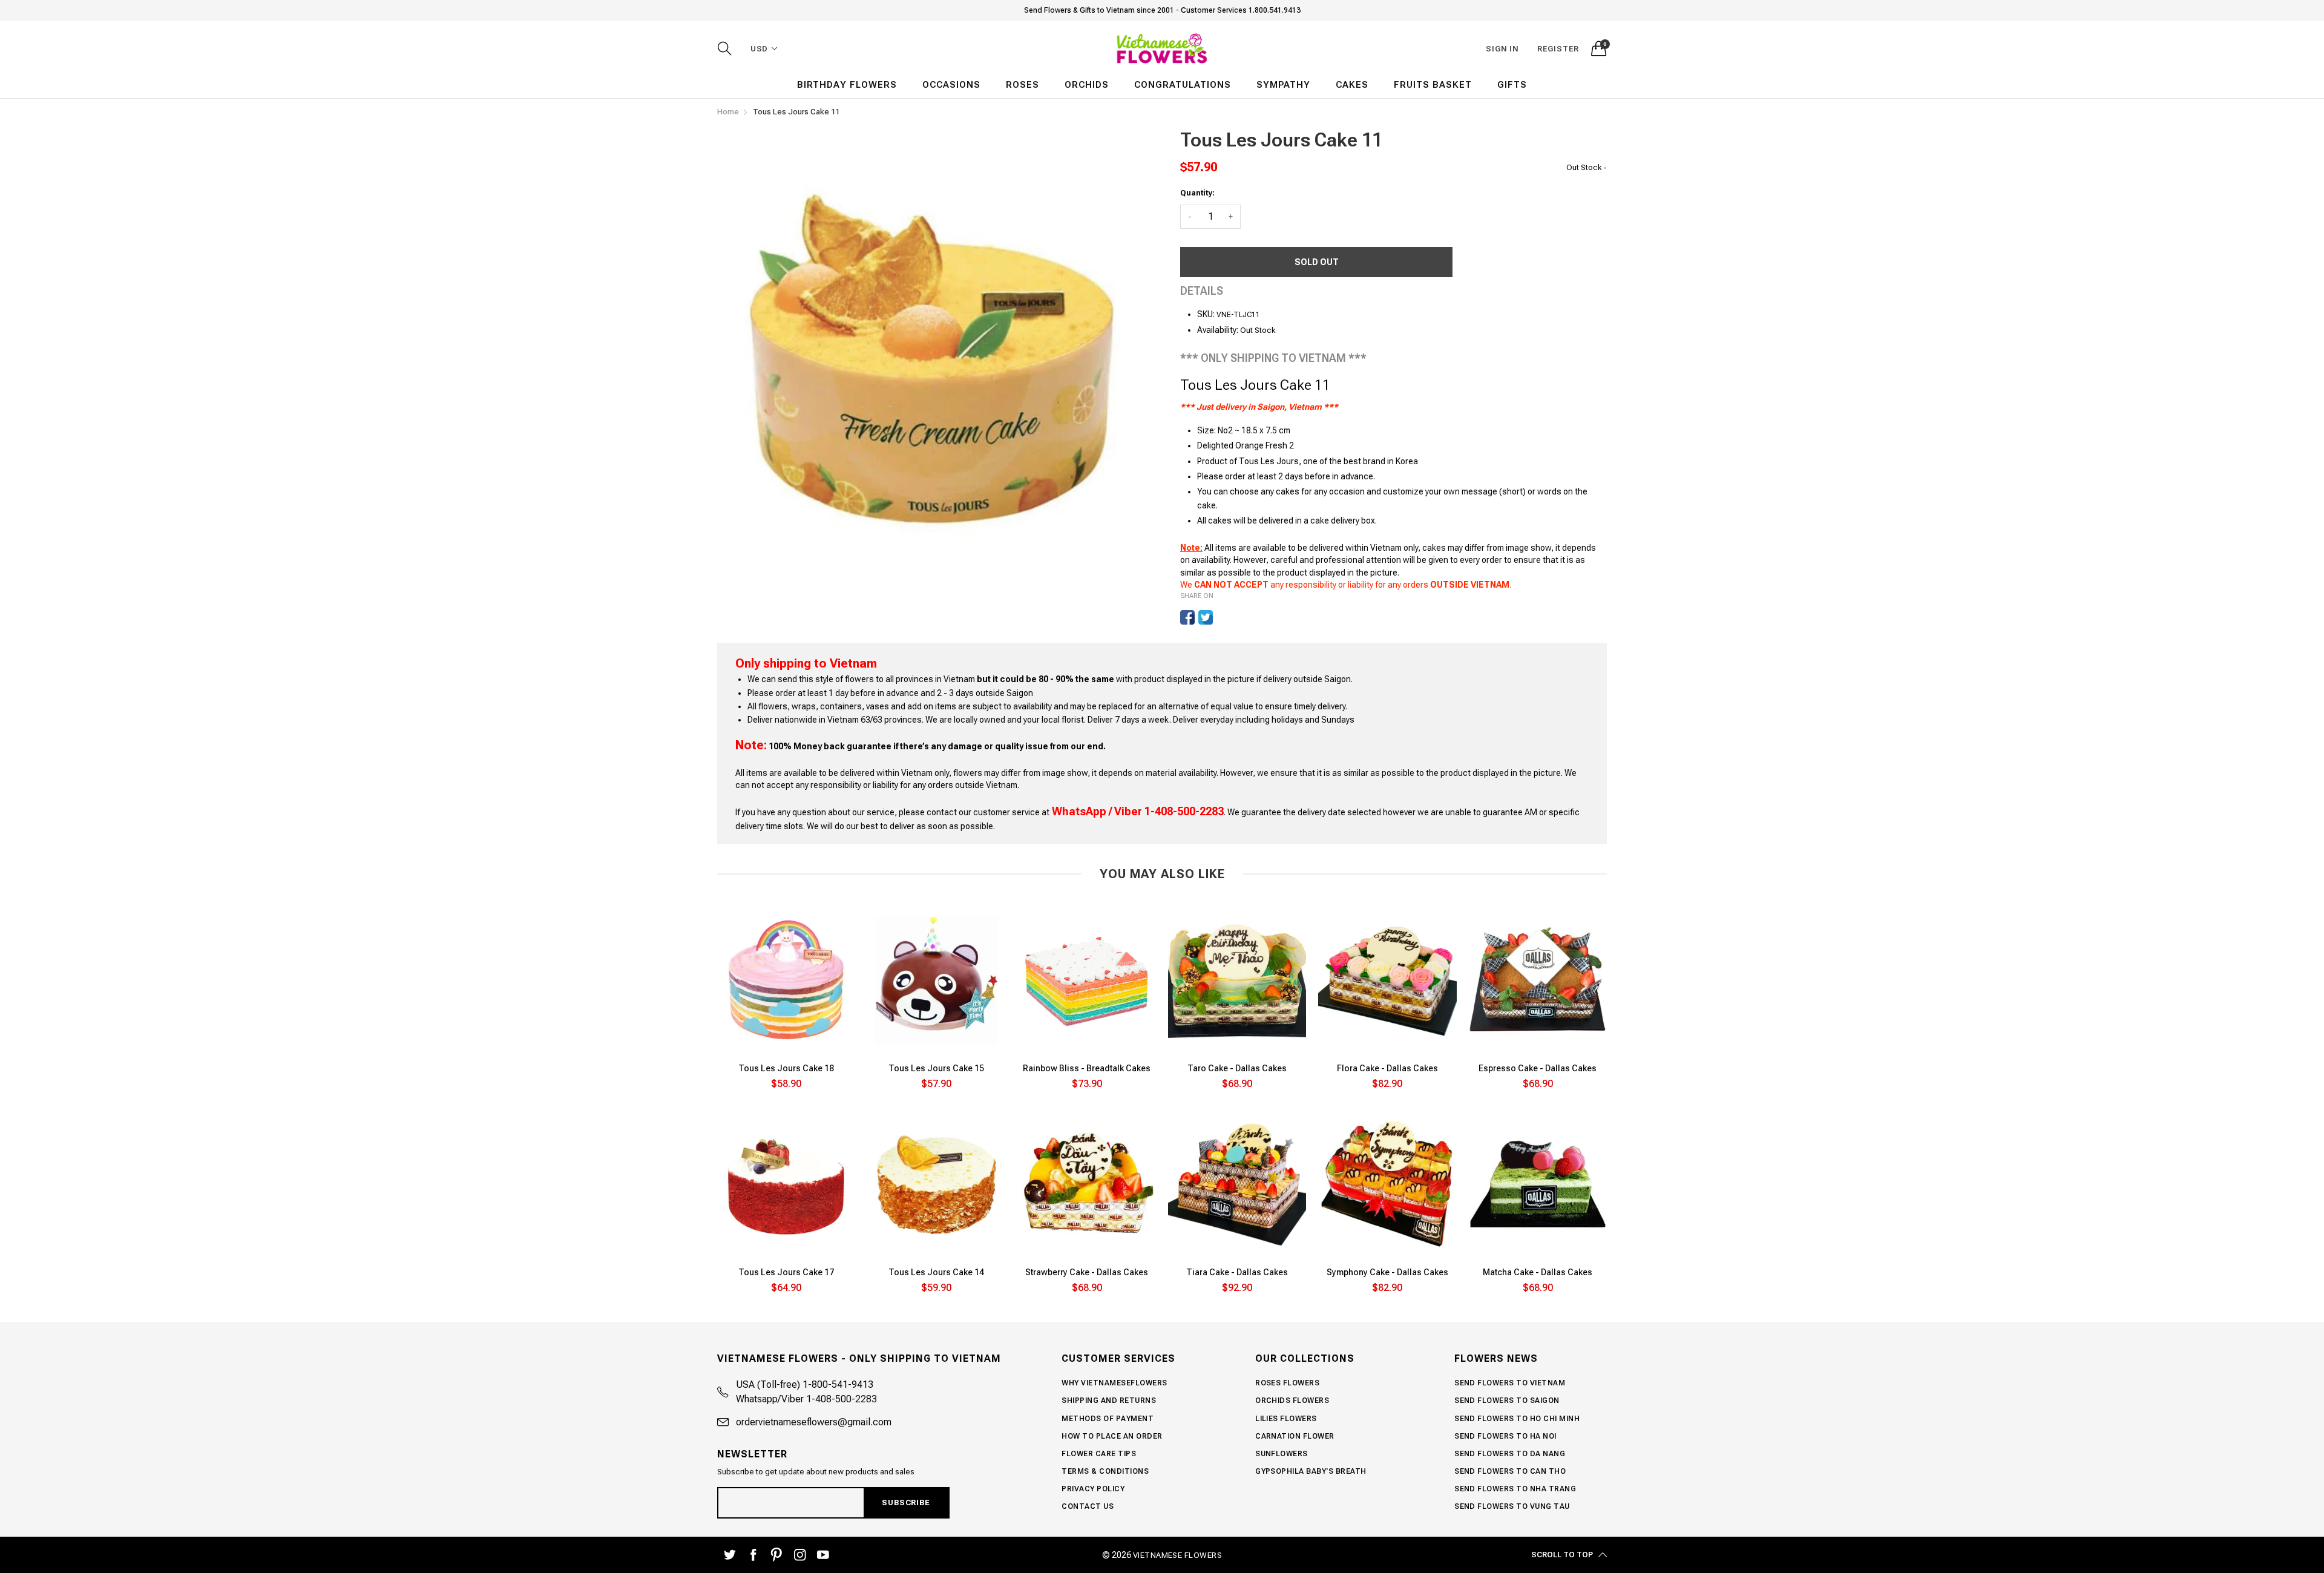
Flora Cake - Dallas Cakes (1387, 1068)
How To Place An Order (1112, 1436)
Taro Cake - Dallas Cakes (1237, 1068)
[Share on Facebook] (1187, 617)
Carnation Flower (1295, 1436)
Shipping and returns (1109, 1401)
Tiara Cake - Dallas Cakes (1237, 1272)
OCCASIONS (951, 85)
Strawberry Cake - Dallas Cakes (1087, 1272)
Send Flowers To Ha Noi (1505, 1436)
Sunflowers (1282, 1454)
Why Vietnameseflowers (1114, 1383)
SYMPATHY (1283, 85)
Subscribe (906, 1502)
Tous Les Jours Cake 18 (786, 1068)
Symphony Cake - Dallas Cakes (1387, 1272)
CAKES (1352, 85)
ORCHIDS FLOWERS (1292, 1401)
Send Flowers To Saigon (1507, 1401)
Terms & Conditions (1105, 1471)
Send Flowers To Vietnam (1510, 1383)
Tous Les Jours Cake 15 (936, 1068)
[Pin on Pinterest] (1224, 617)
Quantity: (1197, 193)
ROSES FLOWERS (1287, 1383)
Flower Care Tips (1099, 1454)
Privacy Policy (1093, 1489)
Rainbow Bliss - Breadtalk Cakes (1087, 1068)
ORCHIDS (1087, 85)
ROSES (1022, 85)
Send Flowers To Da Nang (1510, 1454)
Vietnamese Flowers (1178, 1555)
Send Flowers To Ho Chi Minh (1517, 1419)
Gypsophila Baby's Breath (1311, 1471)
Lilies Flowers (1286, 1419)
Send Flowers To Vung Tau (1512, 1506)
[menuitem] (847, 85)
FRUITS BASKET (1433, 85)
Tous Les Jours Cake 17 (786, 1272)
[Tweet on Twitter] (1206, 617)
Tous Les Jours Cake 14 (936, 1272)
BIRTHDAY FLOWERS (847, 85)
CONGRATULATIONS (1183, 85)
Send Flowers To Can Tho (1510, 1471)
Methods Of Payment (1108, 1419)
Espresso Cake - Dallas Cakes (1538, 1068)
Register (1558, 49)
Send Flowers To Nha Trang (1515, 1489)
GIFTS (1512, 85)
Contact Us (1088, 1506)
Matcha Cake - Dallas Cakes (1538, 1272)
